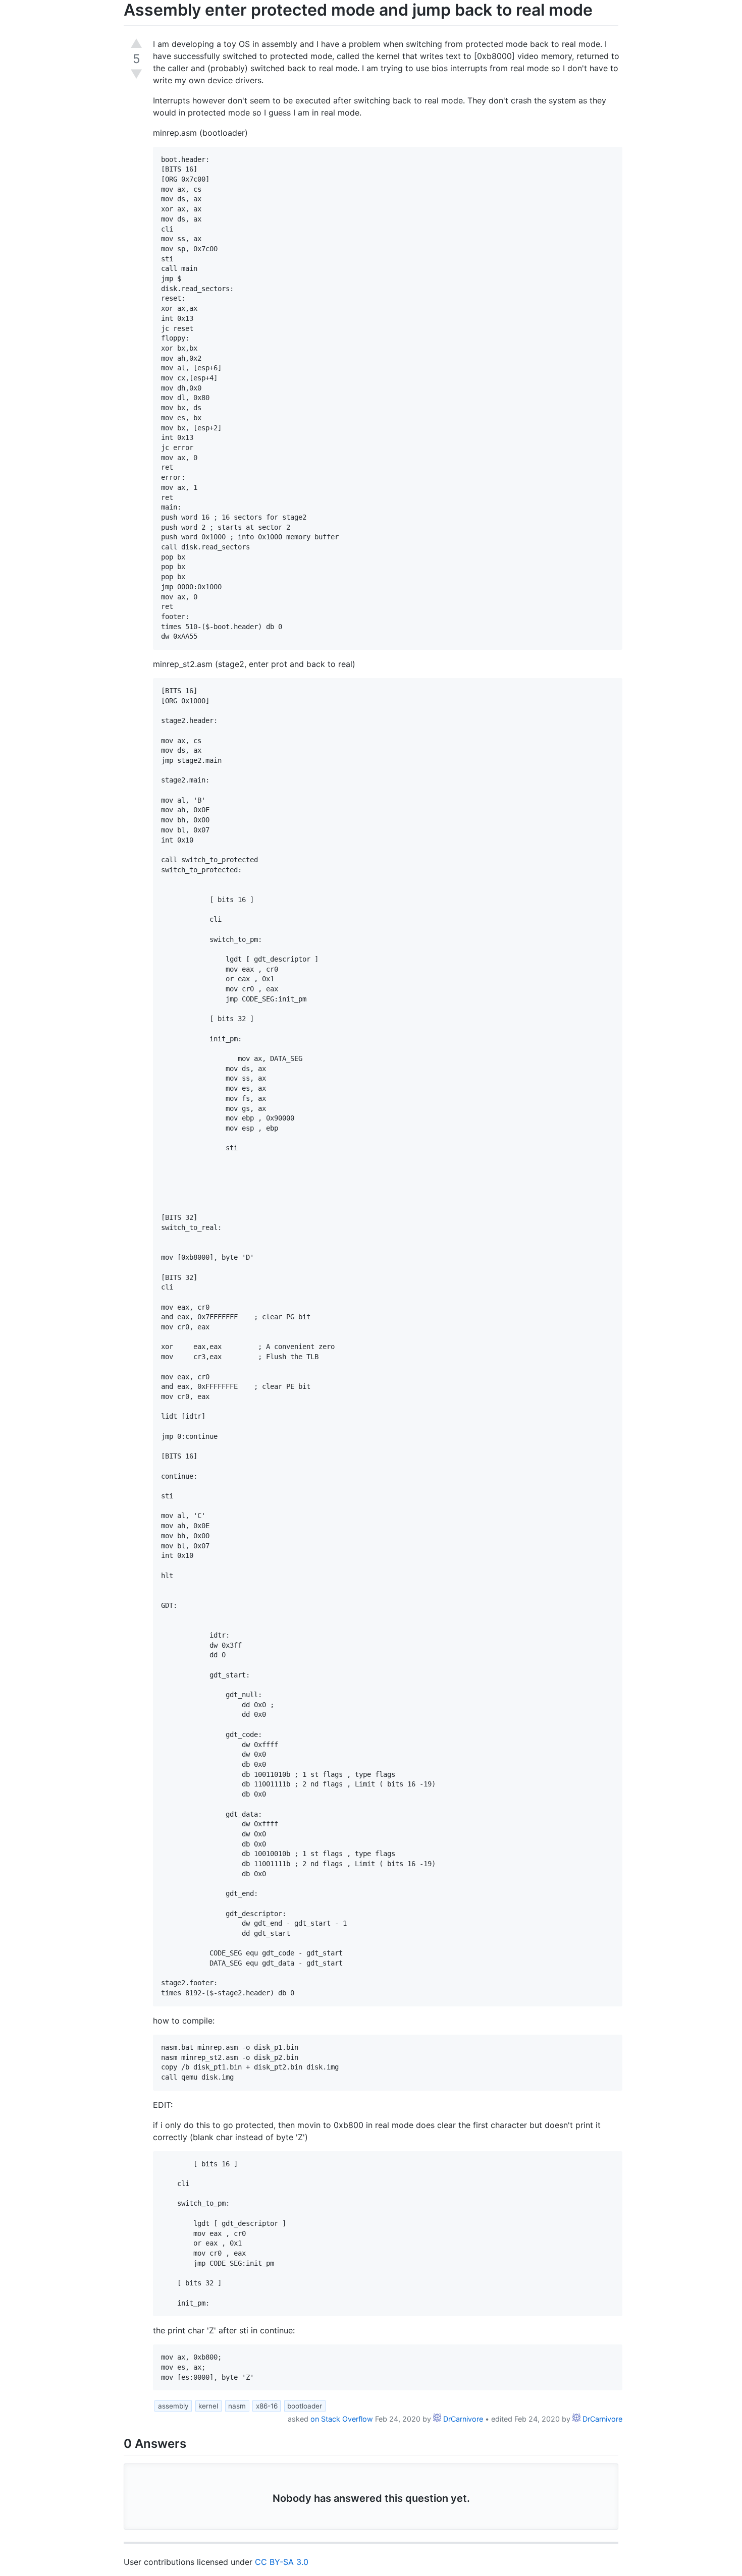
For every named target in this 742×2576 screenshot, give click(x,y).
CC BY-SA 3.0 (282, 2562)
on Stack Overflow (342, 2419)
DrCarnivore (462, 2419)
